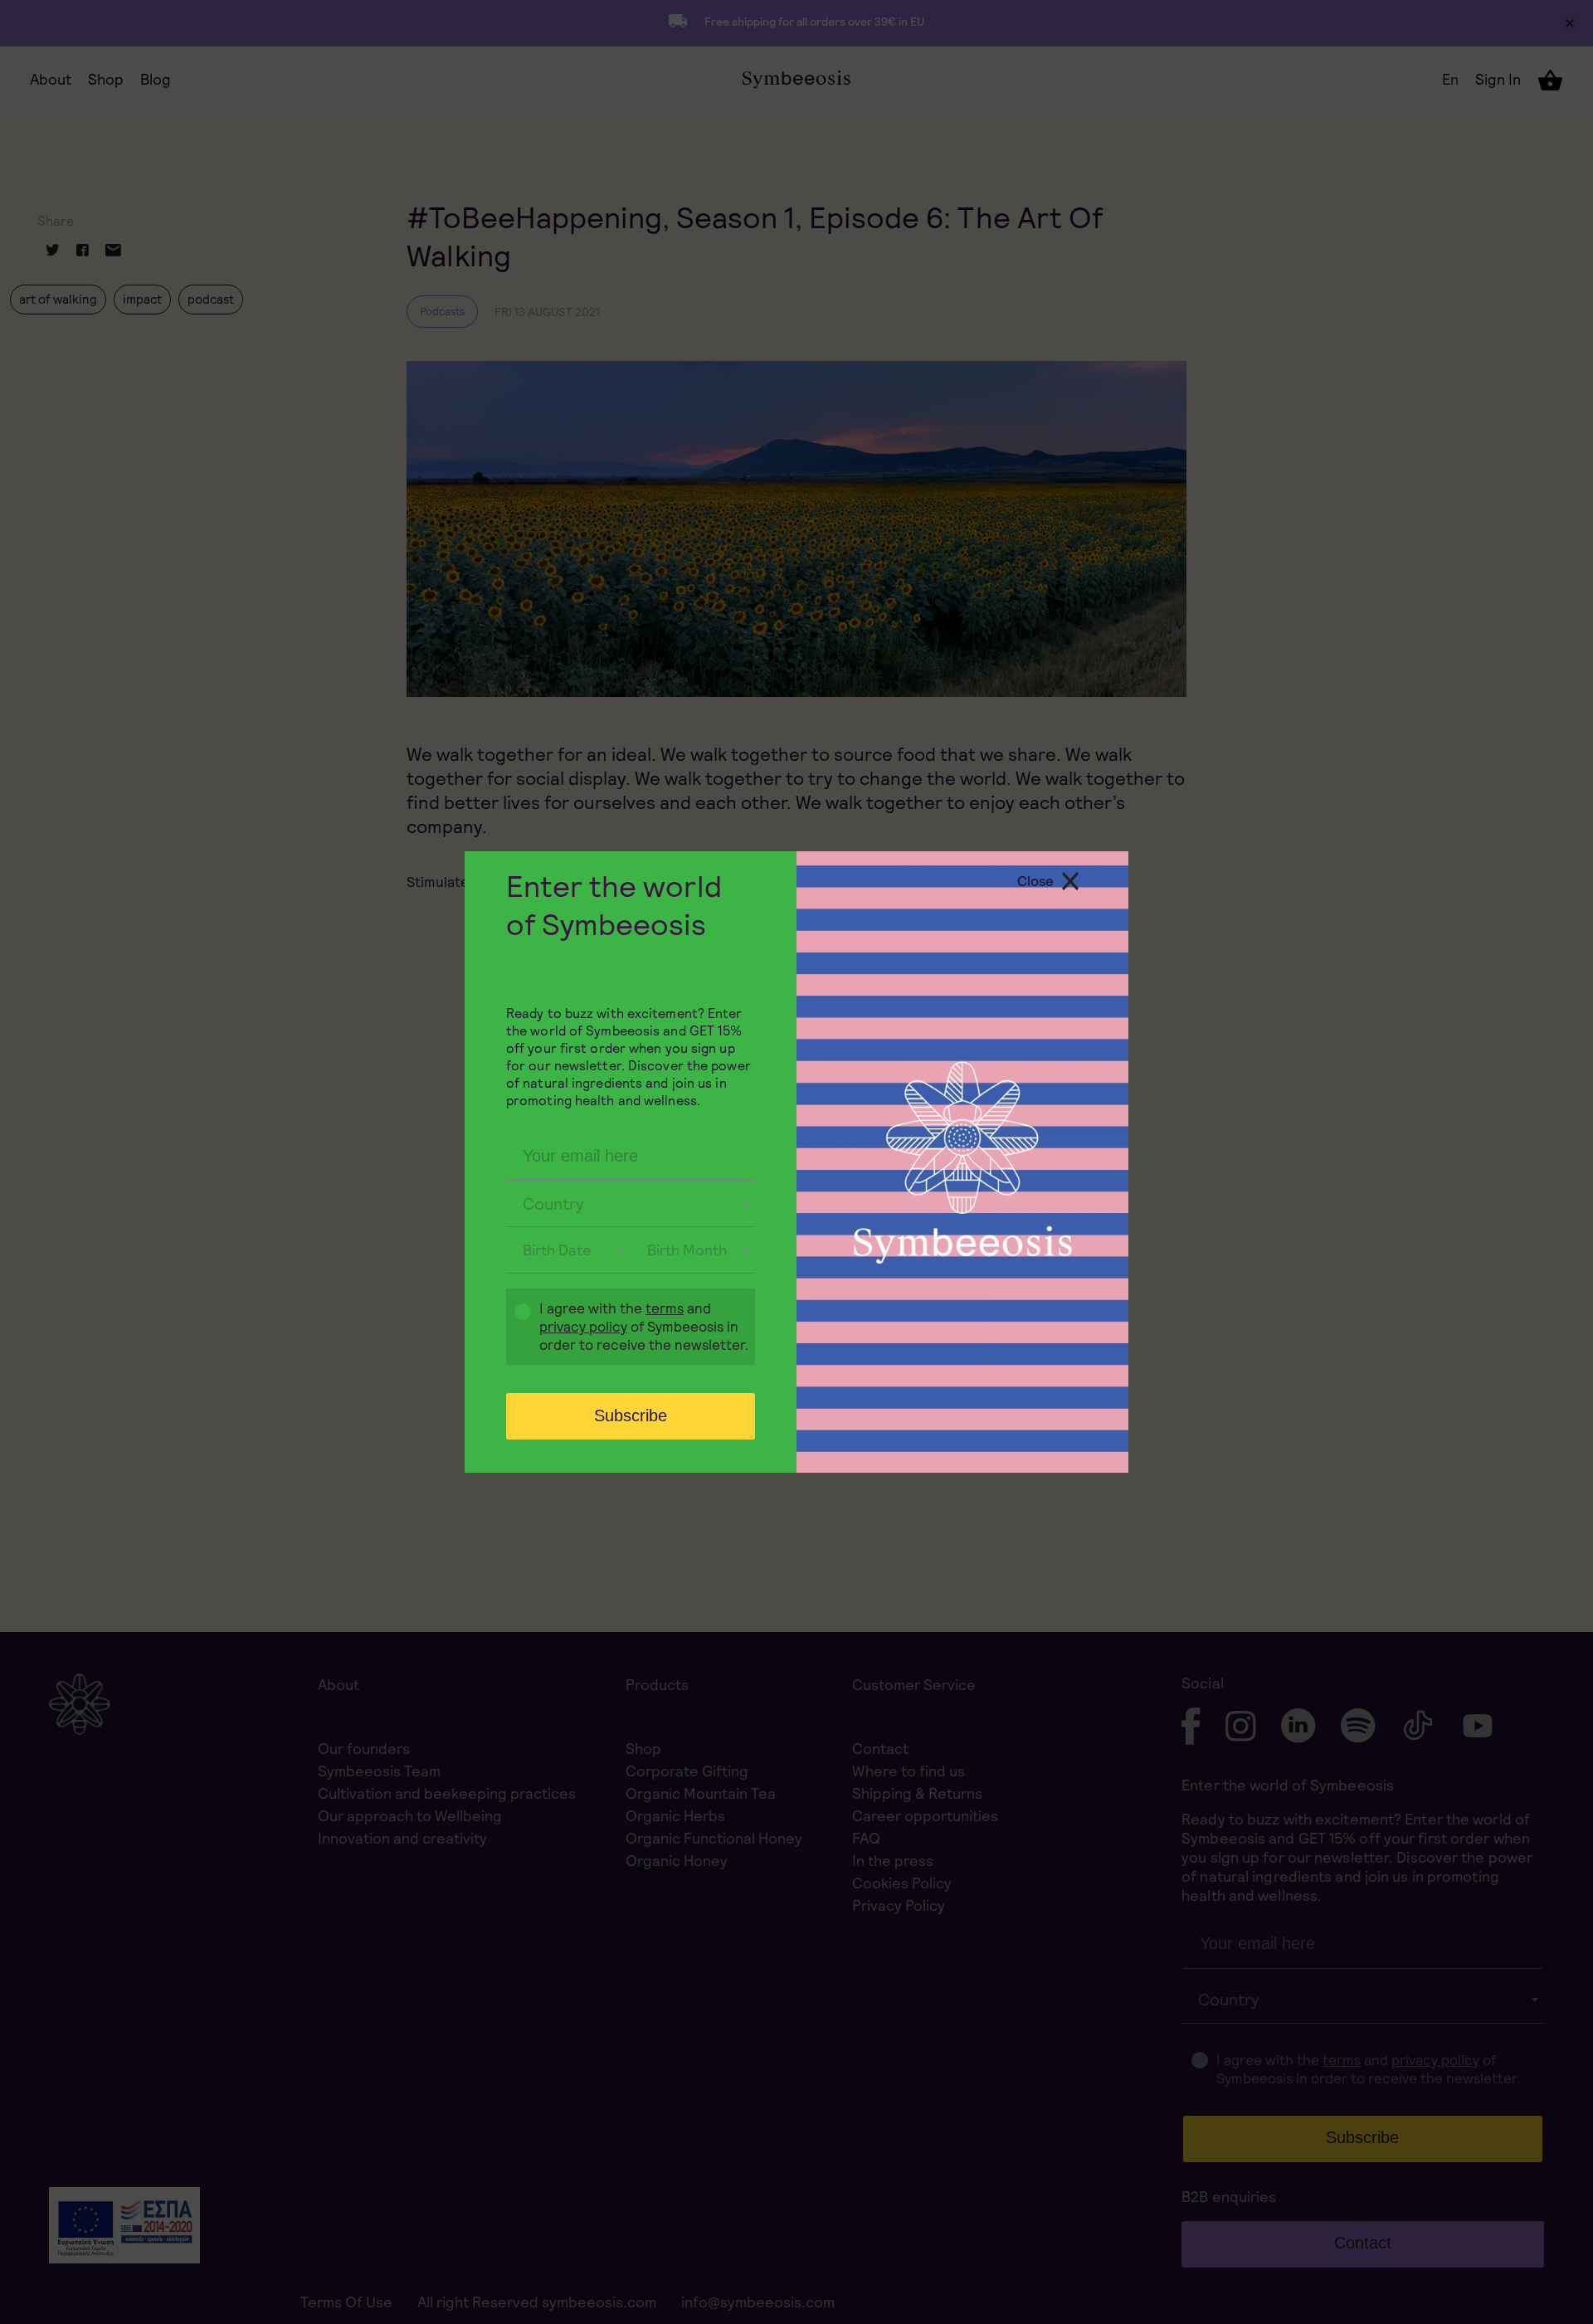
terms (665, 1308)
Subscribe (631, 1415)
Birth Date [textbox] (557, 1250)
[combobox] (631, 1204)
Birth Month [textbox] (687, 1250)
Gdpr (514, 1329)
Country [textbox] (553, 1204)
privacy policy (583, 1327)
